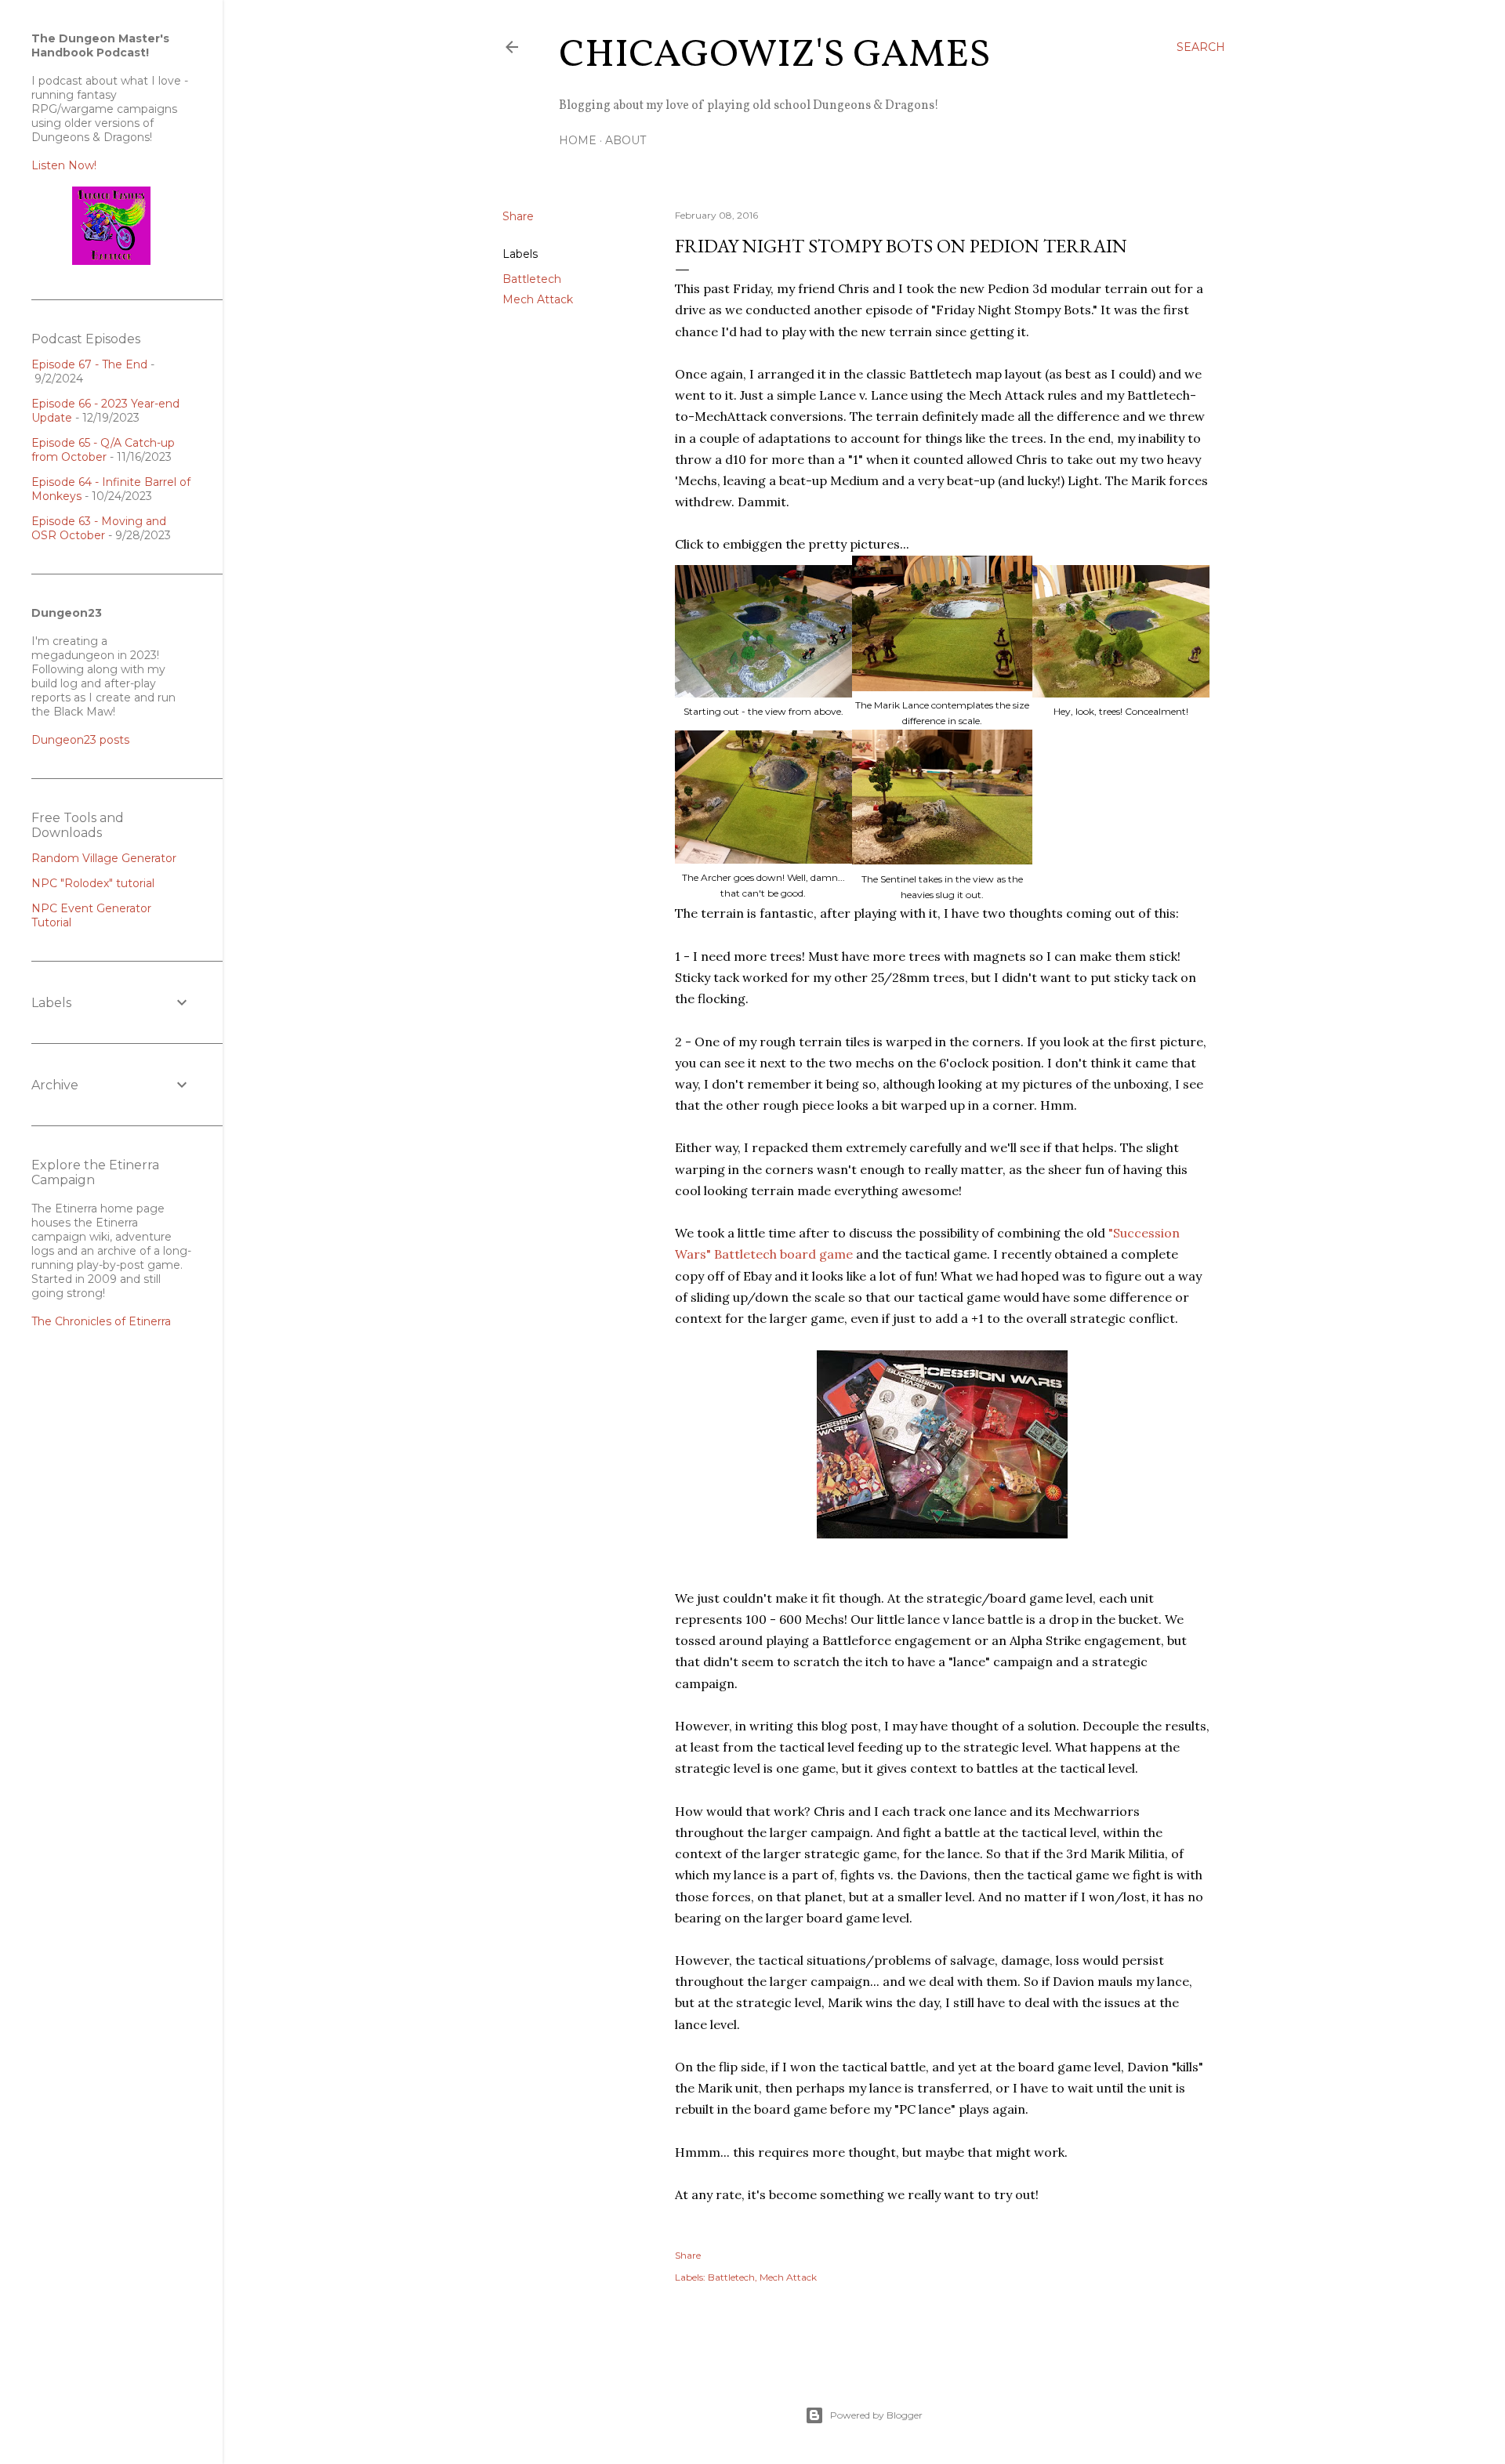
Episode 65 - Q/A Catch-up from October (103, 450)
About (626, 140)
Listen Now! (64, 165)
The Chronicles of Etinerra (101, 1321)
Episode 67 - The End (89, 364)
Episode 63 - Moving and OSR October (99, 528)
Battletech (532, 279)
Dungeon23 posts (80, 740)
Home (578, 140)
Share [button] (518, 216)
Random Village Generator (104, 858)
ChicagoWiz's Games (775, 56)
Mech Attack (538, 299)
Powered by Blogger (876, 2415)
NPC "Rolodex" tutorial (93, 883)
